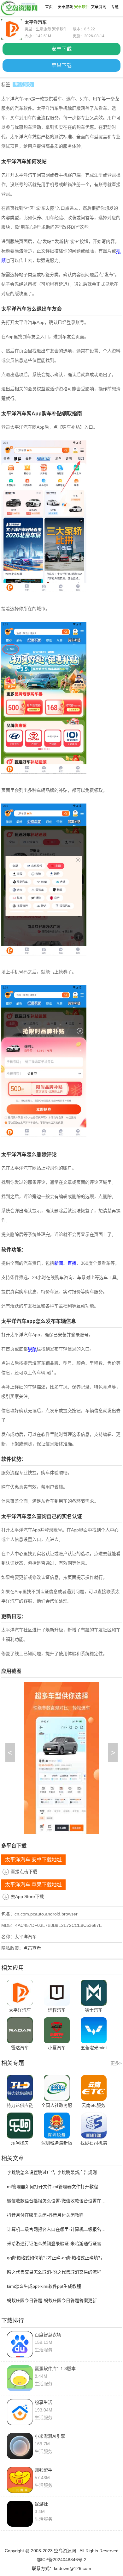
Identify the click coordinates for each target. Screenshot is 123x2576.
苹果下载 (61, 65)
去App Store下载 (27, 1896)
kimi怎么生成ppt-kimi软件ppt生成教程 (44, 2286)
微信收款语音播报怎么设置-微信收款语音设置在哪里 (58, 2201)
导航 (32, 1349)
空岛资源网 (65, 2551)
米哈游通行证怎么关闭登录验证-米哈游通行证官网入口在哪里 (58, 2244)
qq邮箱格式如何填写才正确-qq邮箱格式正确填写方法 (58, 2258)
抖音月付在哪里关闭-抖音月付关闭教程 (45, 2215)
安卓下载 (61, 49)
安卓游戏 (65, 7)
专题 (115, 7)
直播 (72, 1263)
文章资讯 (98, 7)
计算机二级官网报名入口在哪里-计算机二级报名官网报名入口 (58, 2229)
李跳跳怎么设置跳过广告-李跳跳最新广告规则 (52, 2172)
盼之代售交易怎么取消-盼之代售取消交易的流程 (54, 2272)
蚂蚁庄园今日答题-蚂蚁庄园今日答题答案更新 (52, 2300)
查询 (42, 1516)
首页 (49, 7)
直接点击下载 (24, 1871)
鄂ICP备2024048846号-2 (61, 2560)
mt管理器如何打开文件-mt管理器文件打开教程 (53, 2187)
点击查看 (32, 1948)
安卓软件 (82, 7)
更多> (116, 2063)
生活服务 (23, 84)
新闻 (59, 1263)
